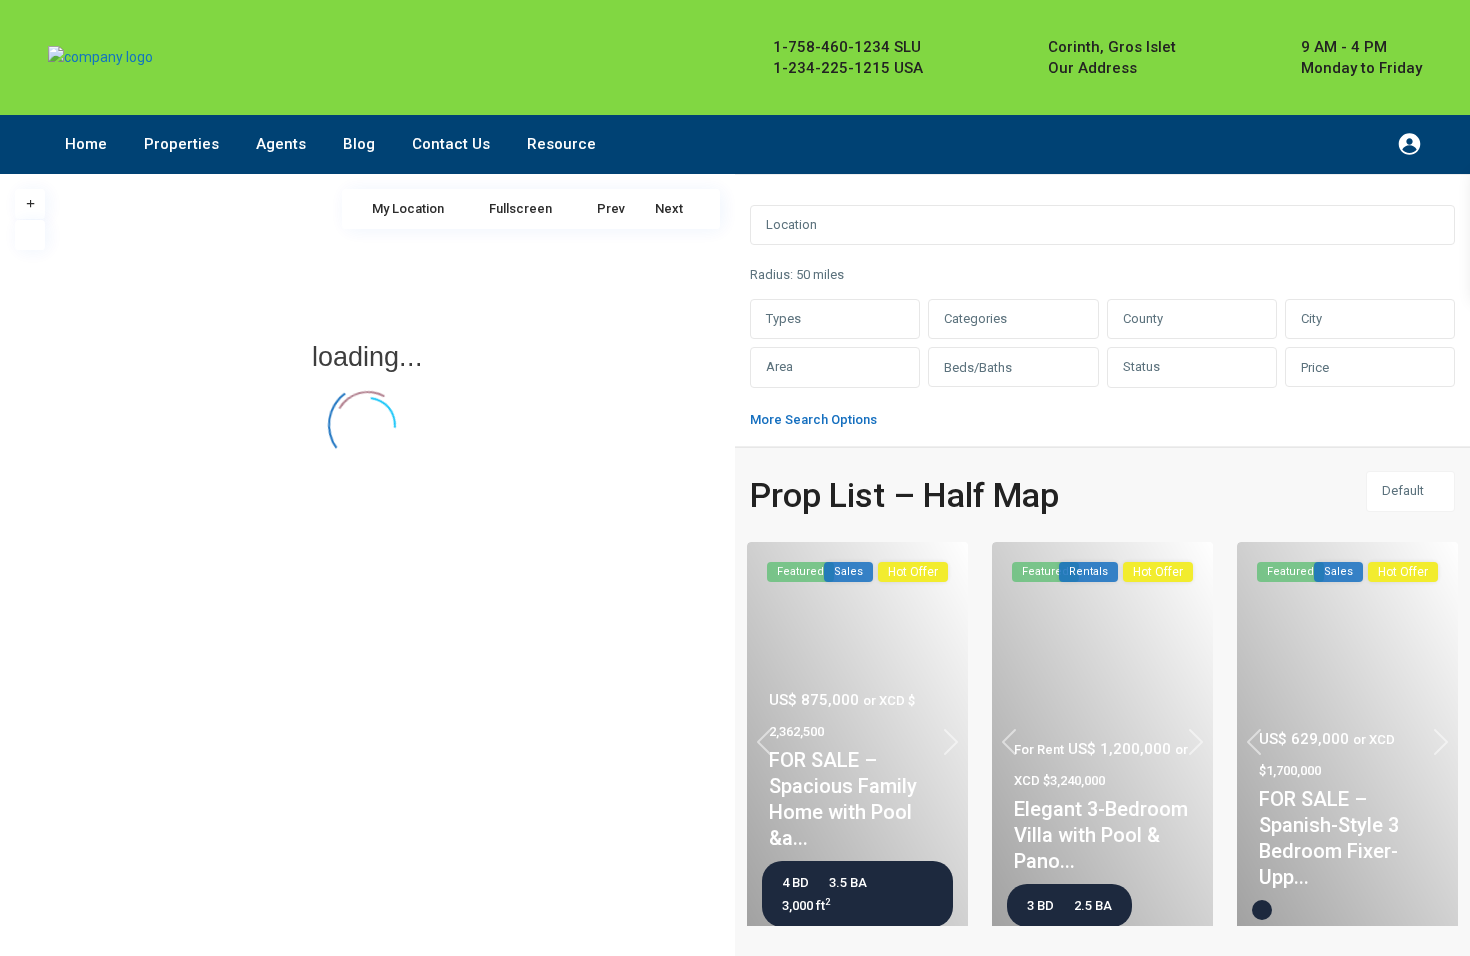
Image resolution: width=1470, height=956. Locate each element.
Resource (561, 144)
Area (779, 366)
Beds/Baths (978, 367)
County (1143, 318)
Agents (281, 144)
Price (1315, 367)
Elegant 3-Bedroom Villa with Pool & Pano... (1101, 835)
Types (783, 318)
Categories (975, 318)
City (1311, 318)
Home (86, 144)
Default (1403, 490)
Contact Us (451, 144)
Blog (359, 144)
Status (1141, 366)
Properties (181, 144)
